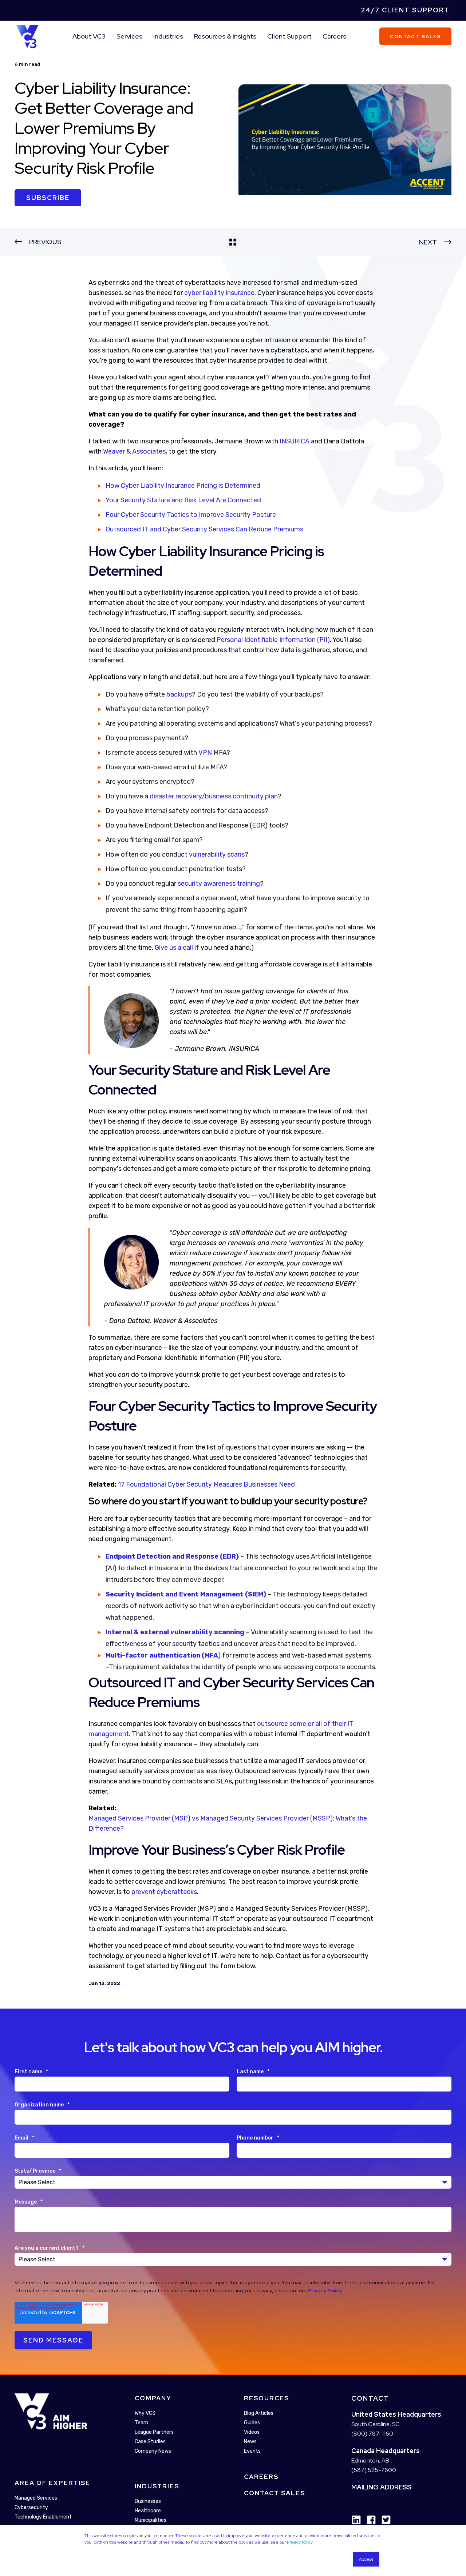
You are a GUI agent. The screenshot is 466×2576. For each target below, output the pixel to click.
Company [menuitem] (153, 2398)
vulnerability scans (217, 854)
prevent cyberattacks (164, 1892)
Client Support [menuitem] (289, 36)
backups (179, 694)
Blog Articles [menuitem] (259, 2413)
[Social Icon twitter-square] (384, 2520)
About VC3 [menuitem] (89, 36)
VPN (205, 753)
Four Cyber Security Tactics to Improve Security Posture (191, 515)
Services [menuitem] (129, 36)
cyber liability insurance (219, 293)
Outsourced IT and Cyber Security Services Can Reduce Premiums (204, 529)
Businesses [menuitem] (148, 2501)
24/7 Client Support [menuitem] (405, 10)
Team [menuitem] (141, 2423)
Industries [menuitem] (168, 36)
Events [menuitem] (252, 2451)
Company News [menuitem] (153, 2451)
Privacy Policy (300, 2542)
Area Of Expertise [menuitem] (52, 2483)
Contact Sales (415, 36)
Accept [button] (366, 2559)
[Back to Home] (27, 36)
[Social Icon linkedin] (356, 2520)
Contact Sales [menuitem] (275, 2493)
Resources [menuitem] (266, 2398)
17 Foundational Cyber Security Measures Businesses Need (206, 1484)
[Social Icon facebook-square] (369, 2520)
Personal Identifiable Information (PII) (273, 640)
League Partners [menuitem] (154, 2432)
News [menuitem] (250, 2442)
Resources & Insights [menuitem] (225, 36)
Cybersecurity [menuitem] (31, 2508)
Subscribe (48, 198)
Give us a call (174, 948)
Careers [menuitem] (334, 36)
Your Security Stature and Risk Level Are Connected (183, 500)
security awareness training (219, 884)
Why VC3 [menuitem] (145, 2413)
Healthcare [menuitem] (148, 2511)
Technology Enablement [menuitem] (43, 2517)
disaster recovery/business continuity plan (214, 796)
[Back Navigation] (233, 242)
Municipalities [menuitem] (151, 2520)
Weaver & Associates (134, 451)
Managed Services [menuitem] (36, 2498)
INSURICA (295, 441)
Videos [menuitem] (252, 2432)
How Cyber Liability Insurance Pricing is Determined (183, 486)
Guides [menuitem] (252, 2423)
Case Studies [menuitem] (150, 2442)
